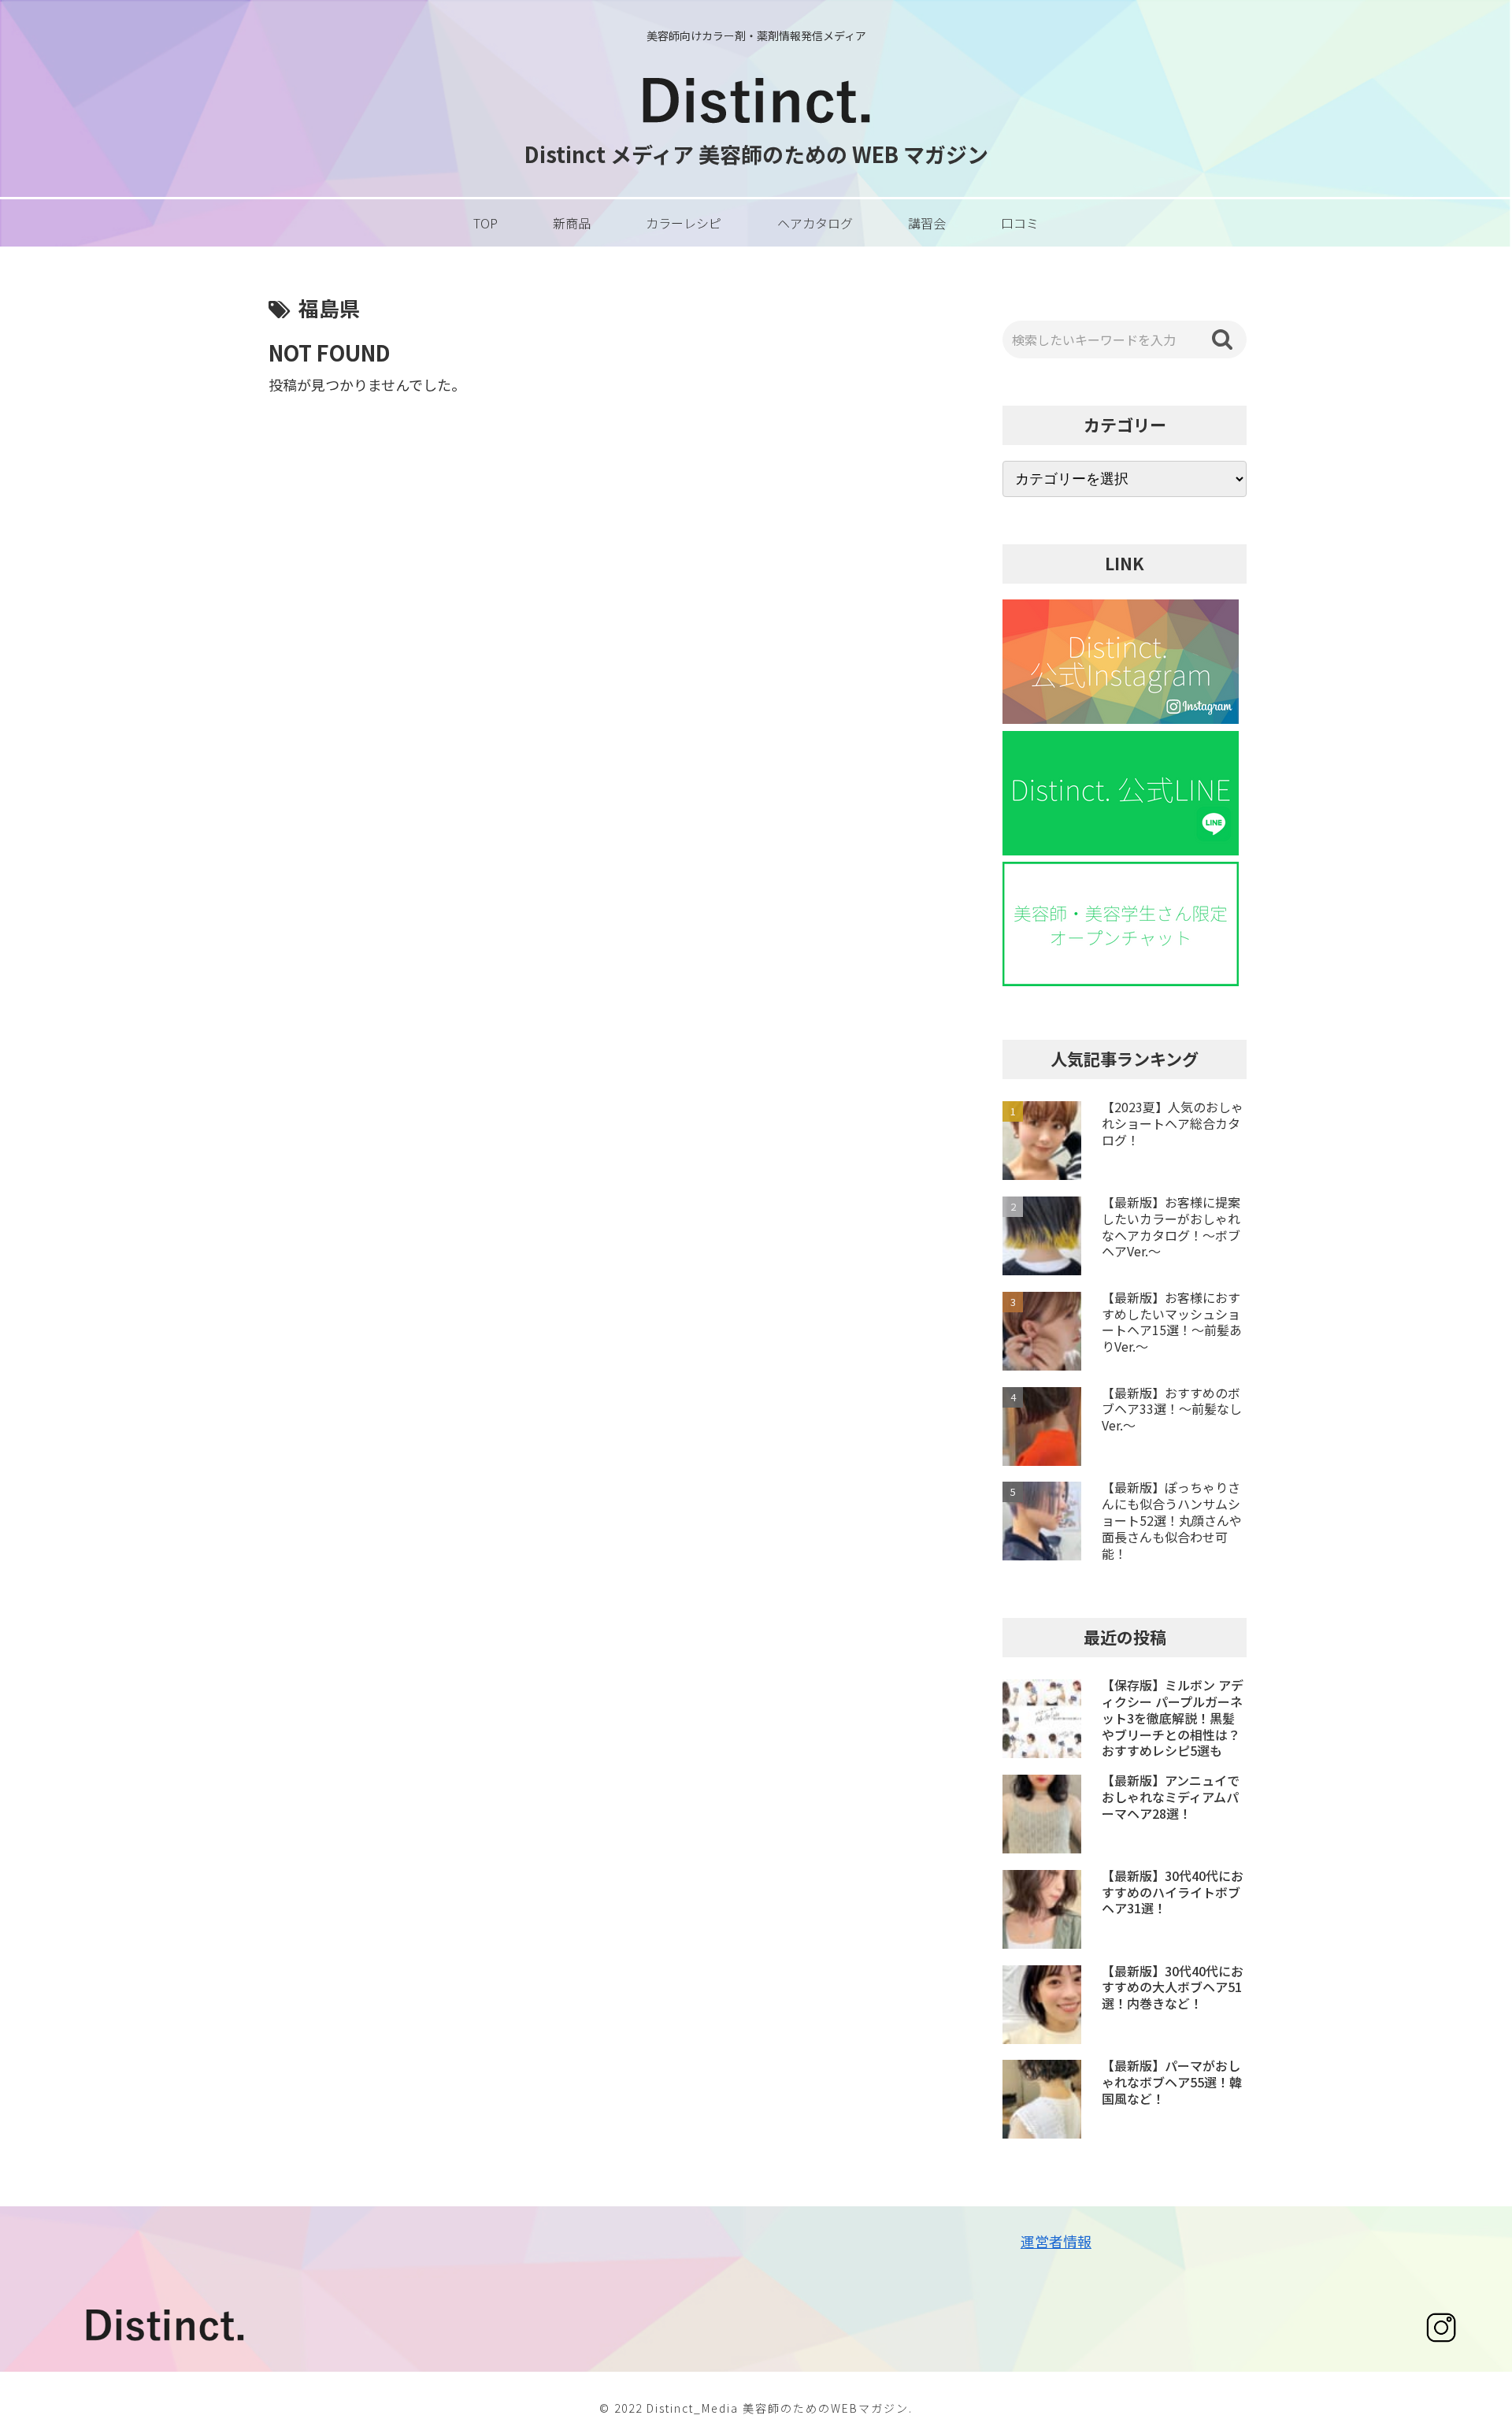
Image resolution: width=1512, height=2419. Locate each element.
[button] (1222, 339)
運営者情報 (1056, 2241)
